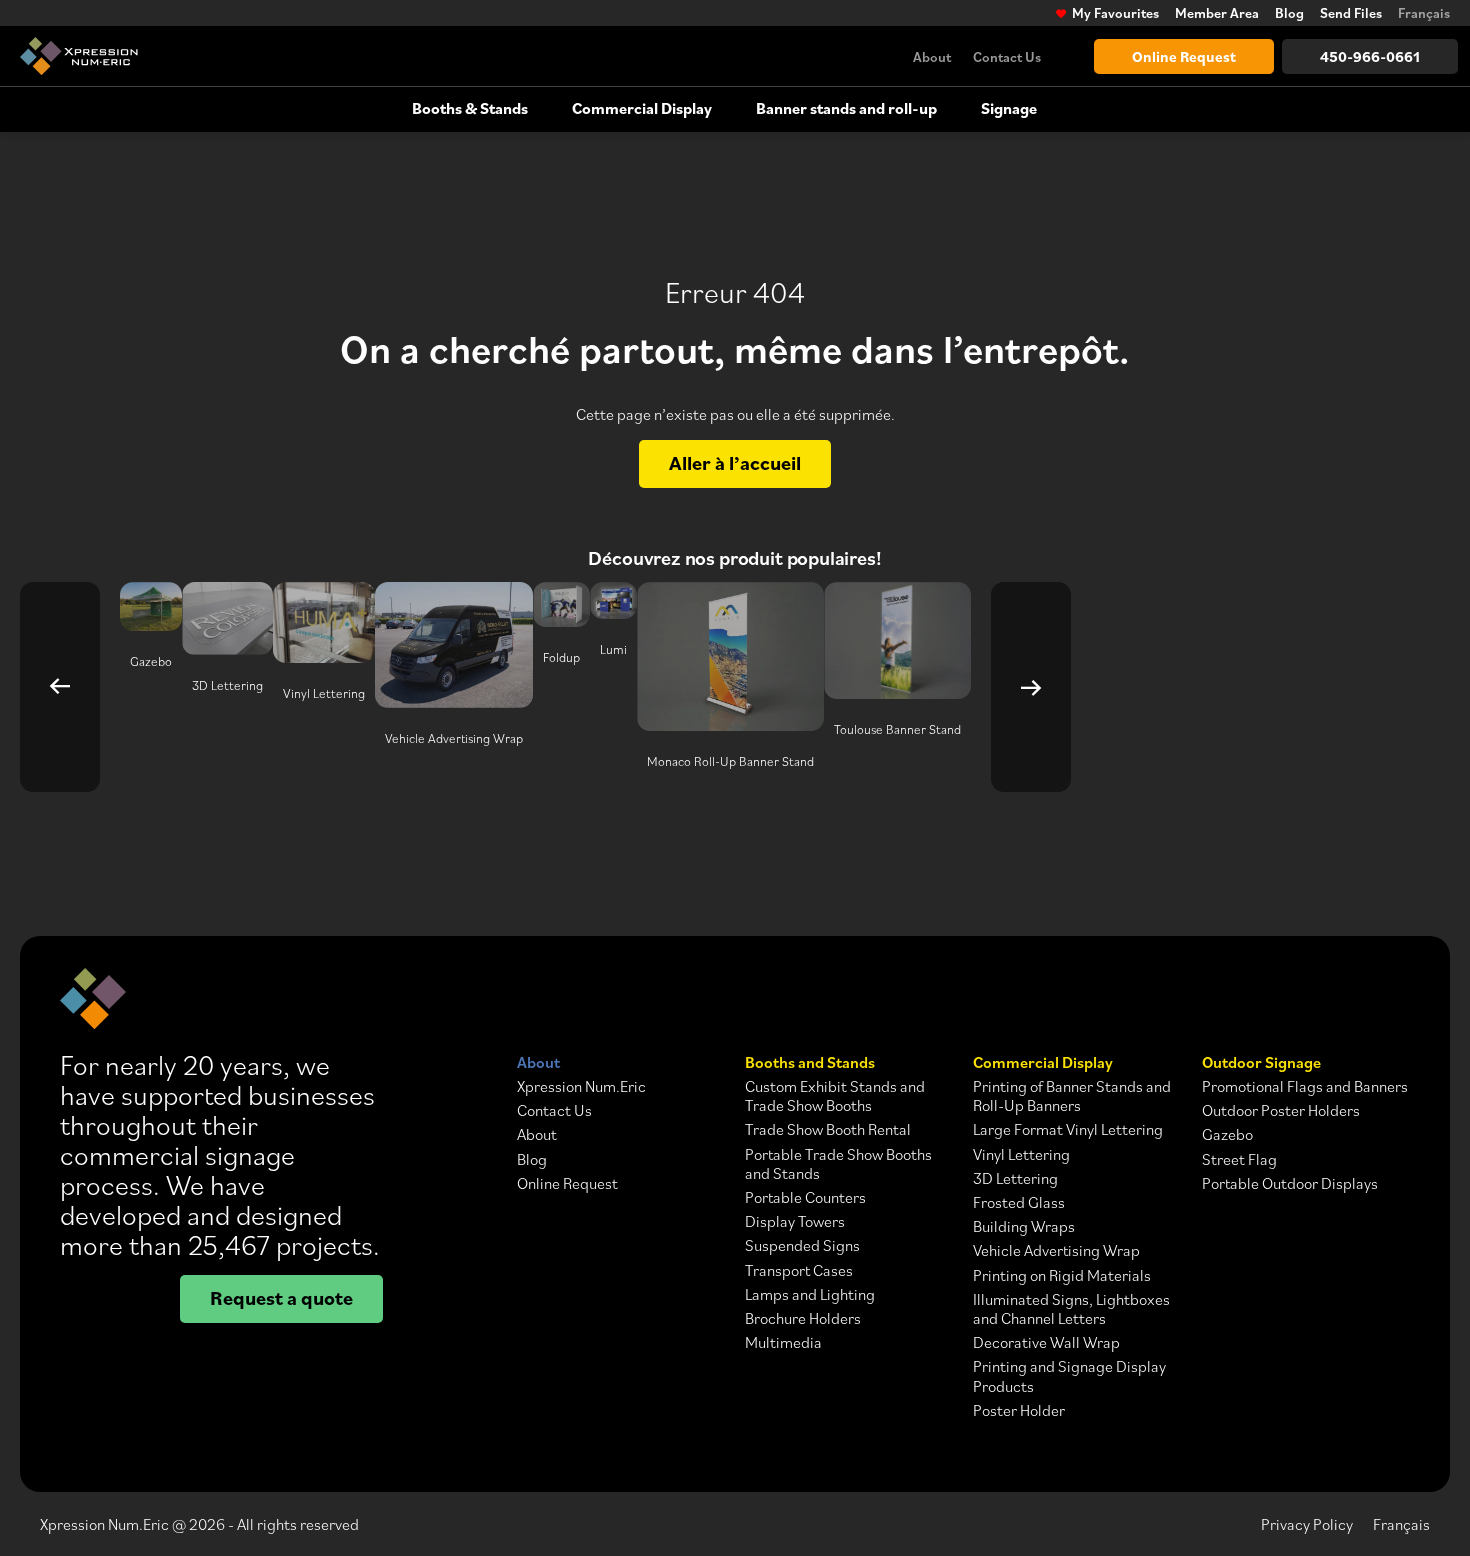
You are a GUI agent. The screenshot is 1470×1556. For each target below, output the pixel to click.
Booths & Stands (470, 108)
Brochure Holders (803, 1318)
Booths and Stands (810, 1062)
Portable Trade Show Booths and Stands (838, 1164)
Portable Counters (805, 1197)
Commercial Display (642, 108)
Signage (1009, 108)
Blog (1289, 13)
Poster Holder (1019, 1410)
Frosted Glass (1019, 1202)
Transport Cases (799, 1270)
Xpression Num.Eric (581, 1086)
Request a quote (281, 1297)
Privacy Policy (1307, 1524)
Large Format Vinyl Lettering (1068, 1129)
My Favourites (1115, 13)
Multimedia (783, 1342)
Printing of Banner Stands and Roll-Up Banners (1072, 1096)
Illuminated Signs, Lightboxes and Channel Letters (1071, 1309)
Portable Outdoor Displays (1290, 1183)
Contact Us (1007, 56)
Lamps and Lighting (810, 1294)
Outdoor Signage (1261, 1062)
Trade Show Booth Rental (828, 1129)
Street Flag (1239, 1159)
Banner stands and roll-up (846, 108)
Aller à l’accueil (735, 462)
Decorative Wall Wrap (1046, 1342)
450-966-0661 (1370, 56)
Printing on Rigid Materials (1062, 1275)
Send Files (1351, 13)
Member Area (1217, 13)
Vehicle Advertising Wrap (1056, 1250)
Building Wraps (1024, 1226)
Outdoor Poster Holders (1281, 1110)
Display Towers (795, 1221)
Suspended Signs (802, 1245)
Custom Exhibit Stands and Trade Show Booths (835, 1096)
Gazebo (1227, 1134)
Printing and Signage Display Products (1069, 1376)
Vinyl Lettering (1021, 1154)
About (932, 56)
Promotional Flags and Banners (1305, 1086)
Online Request (1184, 56)
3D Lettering (1015, 1178)
